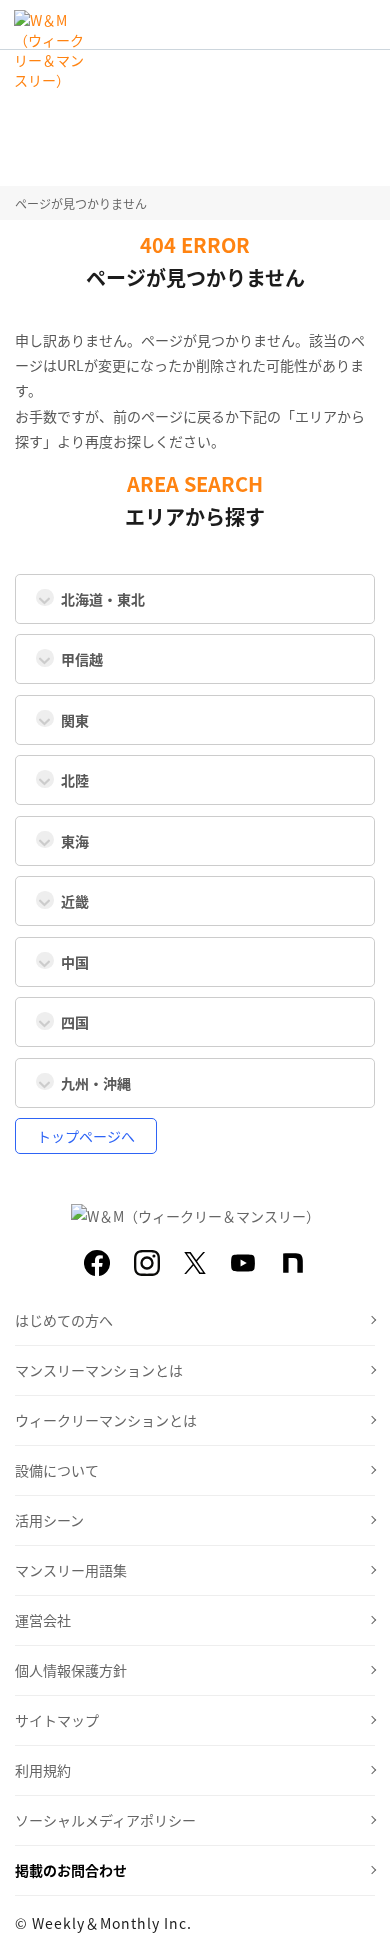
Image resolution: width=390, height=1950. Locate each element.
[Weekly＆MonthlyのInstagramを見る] (147, 1263)
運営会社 (43, 1620)
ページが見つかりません (81, 203)
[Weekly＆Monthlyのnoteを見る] (293, 1263)
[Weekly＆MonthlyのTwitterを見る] (195, 1263)
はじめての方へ (64, 1320)
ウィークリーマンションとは (106, 1420)
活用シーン (49, 1520)
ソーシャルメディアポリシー (105, 1820)
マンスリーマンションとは (99, 1370)
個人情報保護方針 (71, 1670)
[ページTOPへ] (360, 1920)
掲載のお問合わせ (71, 1870)
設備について (57, 1470)
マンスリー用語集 (71, 1570)
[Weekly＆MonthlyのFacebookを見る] (97, 1263)
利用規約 (43, 1770)
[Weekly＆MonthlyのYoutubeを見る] (243, 1263)
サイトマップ (57, 1720)
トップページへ (86, 1136)
